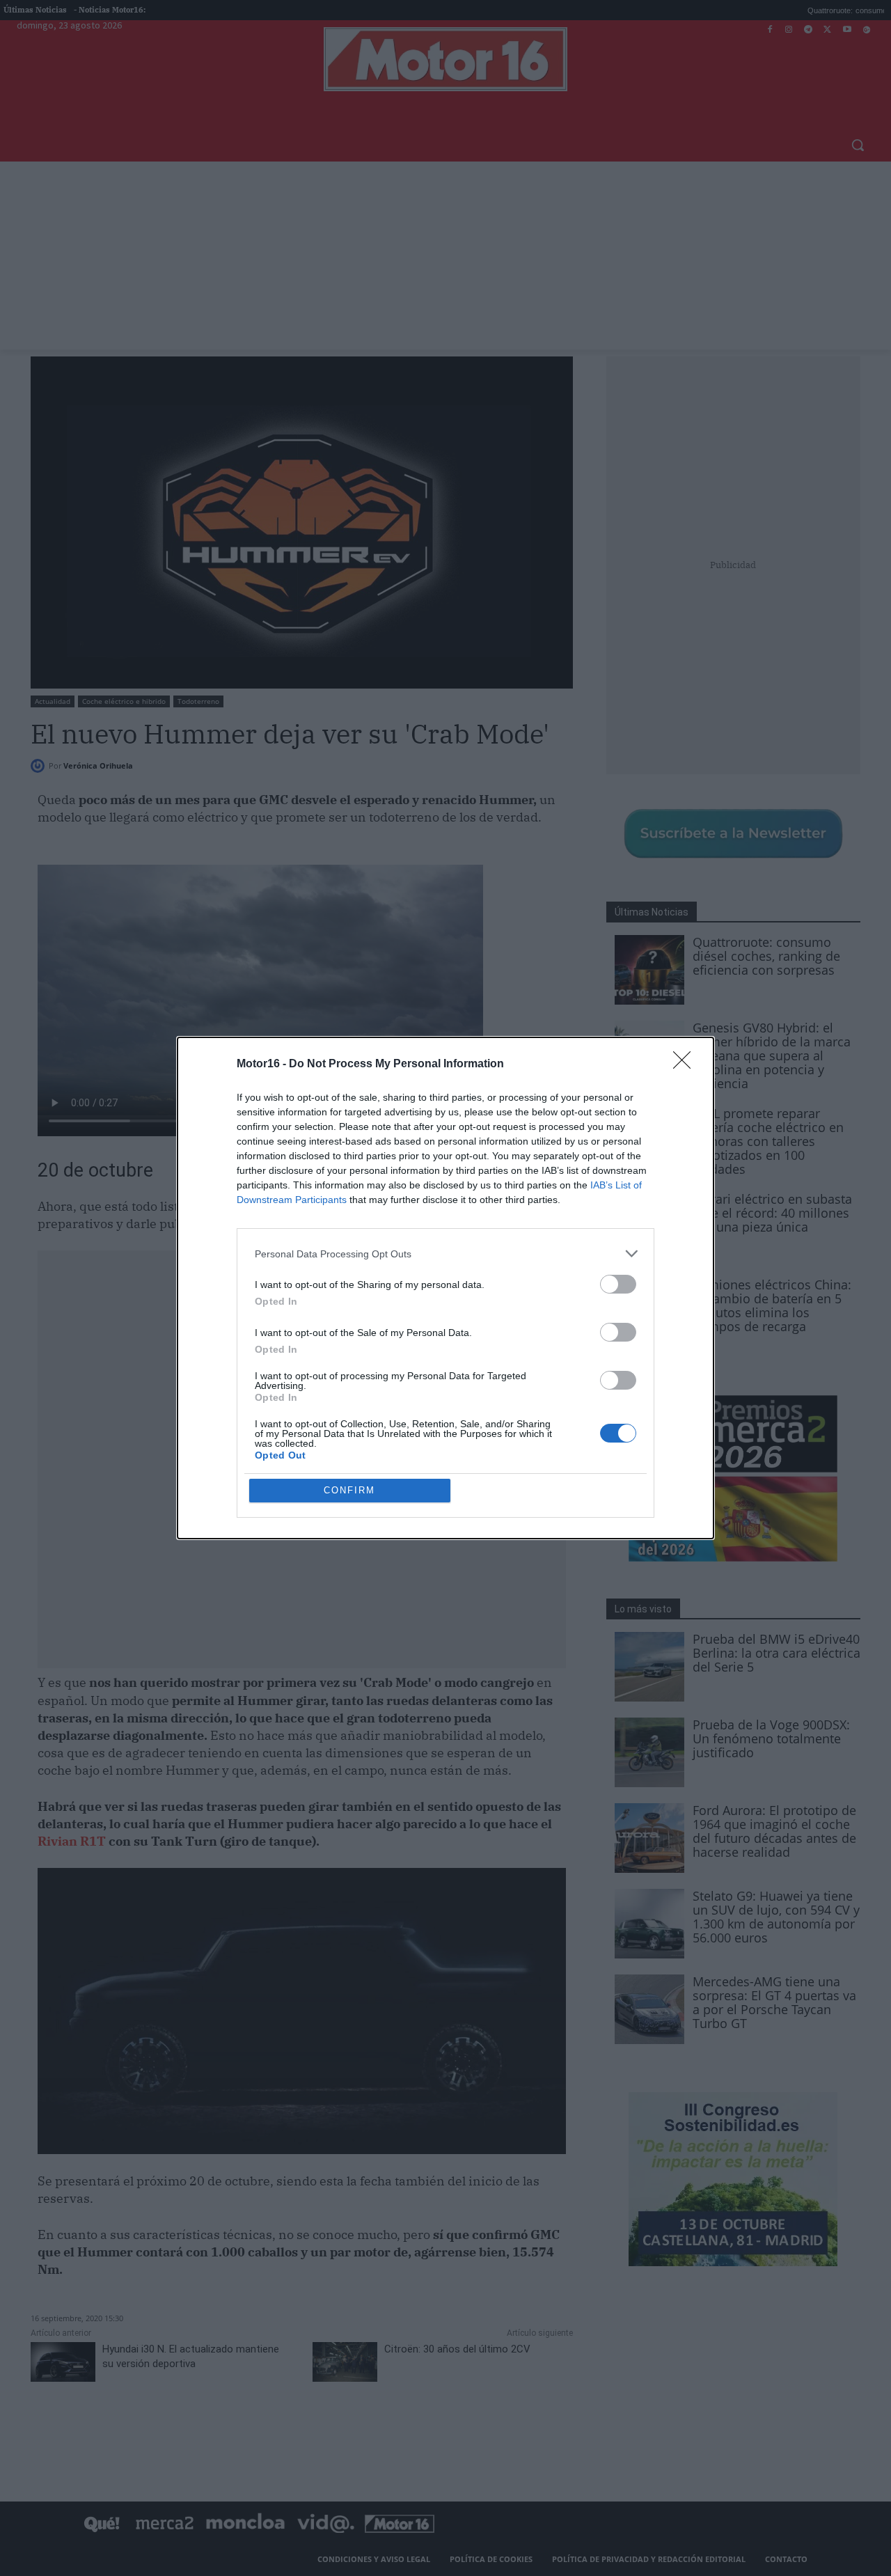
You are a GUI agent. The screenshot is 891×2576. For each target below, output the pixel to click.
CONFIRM (349, 1490)
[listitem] (445, 1254)
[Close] (686, 1065)
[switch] (618, 1284)
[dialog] (445, 1288)
